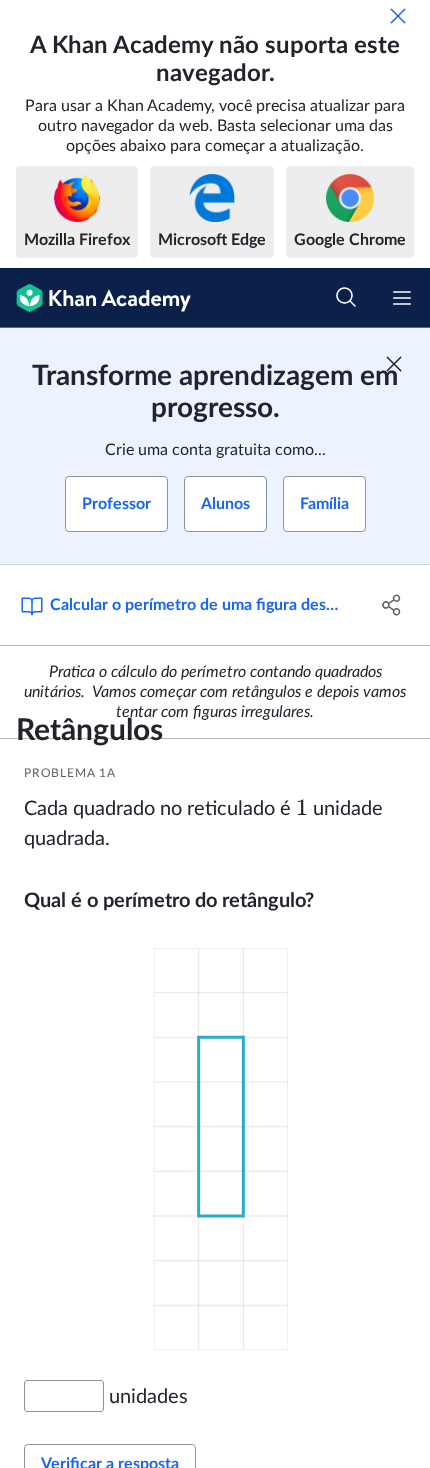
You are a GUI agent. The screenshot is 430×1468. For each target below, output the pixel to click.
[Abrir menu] (402, 298)
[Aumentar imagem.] (221, 1148)
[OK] (398, 16)
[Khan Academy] (95, 298)
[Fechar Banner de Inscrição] (394, 364)
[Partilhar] (392, 605)
